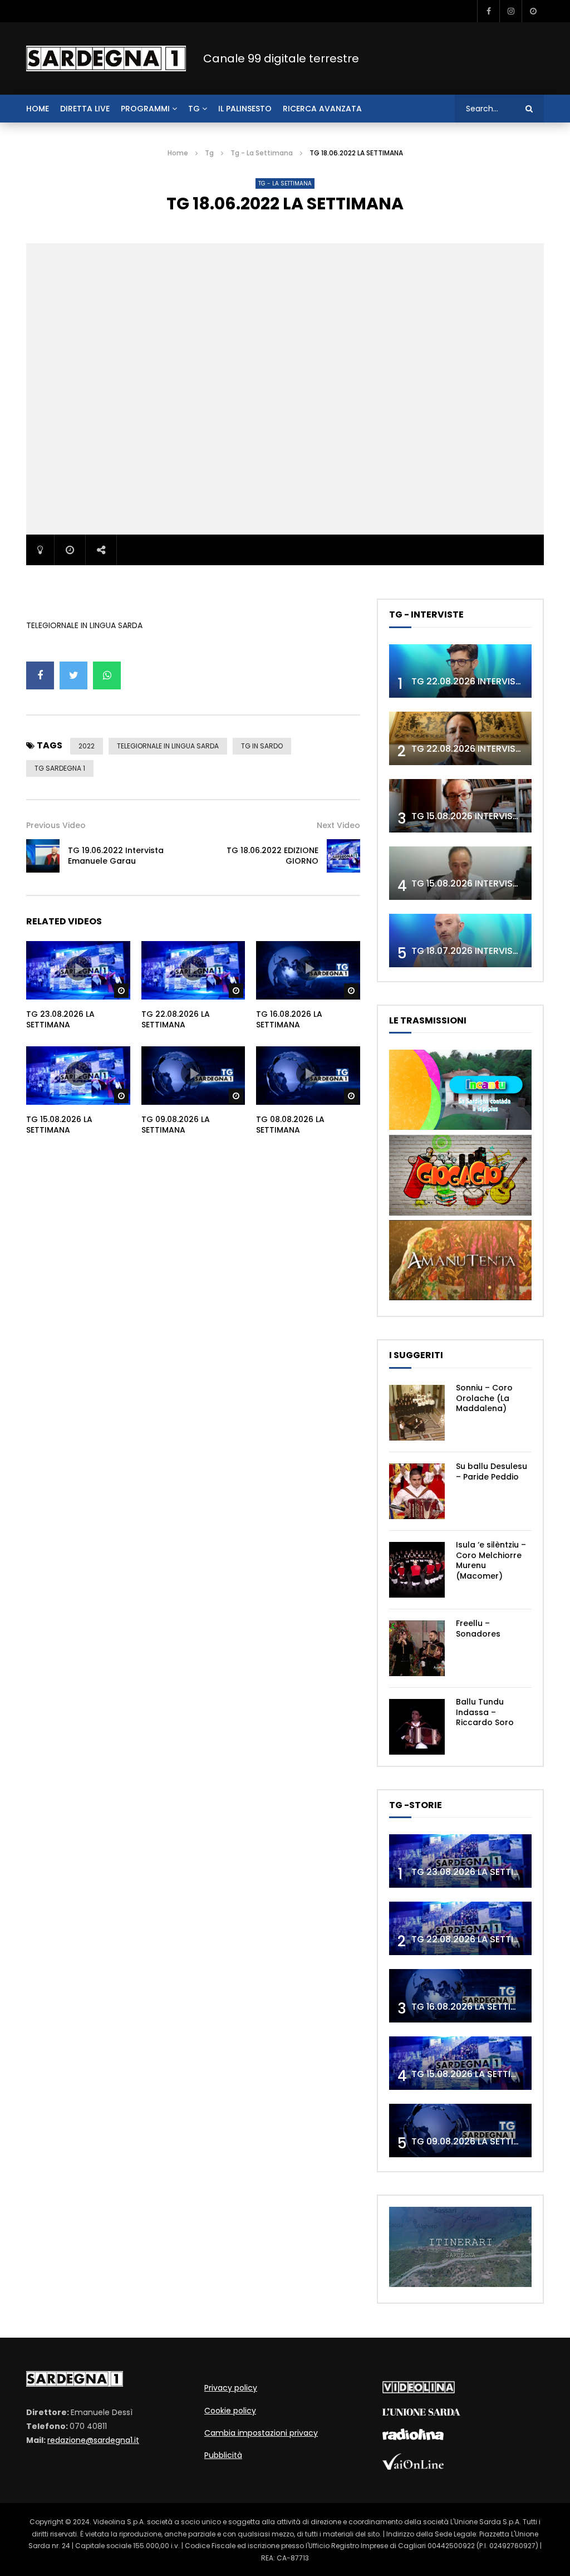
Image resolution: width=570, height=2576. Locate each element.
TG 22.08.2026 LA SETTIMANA (176, 1019)
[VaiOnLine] (413, 2467)
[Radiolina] (413, 2437)
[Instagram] (510, 11)
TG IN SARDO (262, 746)
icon (78, 968)
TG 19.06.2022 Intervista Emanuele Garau (116, 856)
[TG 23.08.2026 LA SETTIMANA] (460, 1861)
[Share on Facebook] (40, 675)
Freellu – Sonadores (478, 1629)
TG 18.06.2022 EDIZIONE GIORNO (272, 856)
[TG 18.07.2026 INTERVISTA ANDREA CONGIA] (460, 941)
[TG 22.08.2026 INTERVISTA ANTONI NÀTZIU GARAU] (460, 738)
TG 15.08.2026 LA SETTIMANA (59, 1125)
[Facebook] (488, 11)
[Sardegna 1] (106, 58)
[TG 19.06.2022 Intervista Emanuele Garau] (43, 856)
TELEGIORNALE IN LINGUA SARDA (168, 746)
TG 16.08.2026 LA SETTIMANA (289, 1019)
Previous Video (56, 825)
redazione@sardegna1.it (93, 2440)
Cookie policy (230, 2411)
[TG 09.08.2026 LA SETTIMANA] (460, 2131)
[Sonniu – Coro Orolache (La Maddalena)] (417, 1413)
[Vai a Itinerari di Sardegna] (460, 2284)
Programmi (145, 109)
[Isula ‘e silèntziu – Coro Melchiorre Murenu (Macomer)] (417, 1570)
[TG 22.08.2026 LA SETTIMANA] (460, 1928)
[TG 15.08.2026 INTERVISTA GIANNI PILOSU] (460, 873)
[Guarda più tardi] (533, 11)
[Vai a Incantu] (460, 1127)
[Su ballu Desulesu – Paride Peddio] (417, 1491)
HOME (38, 109)
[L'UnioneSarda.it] (421, 2413)
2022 (87, 746)
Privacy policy (231, 2388)
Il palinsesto (245, 109)
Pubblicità (223, 2455)
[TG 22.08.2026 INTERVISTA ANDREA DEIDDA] (460, 671)
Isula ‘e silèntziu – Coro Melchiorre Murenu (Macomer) (491, 1561)
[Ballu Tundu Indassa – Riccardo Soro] (417, 1727)
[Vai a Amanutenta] (460, 1297)
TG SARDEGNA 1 (60, 768)
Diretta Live (85, 109)
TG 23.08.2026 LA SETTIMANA (60, 1019)
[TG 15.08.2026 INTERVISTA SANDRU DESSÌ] (460, 806)
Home (178, 153)
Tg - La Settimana (262, 153)
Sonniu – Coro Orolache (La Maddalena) (484, 1398)
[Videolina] (419, 2391)
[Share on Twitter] (73, 675)
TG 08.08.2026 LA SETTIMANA (290, 1125)
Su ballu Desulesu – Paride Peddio (492, 1471)
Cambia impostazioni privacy (261, 2433)
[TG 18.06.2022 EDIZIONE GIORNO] (343, 856)
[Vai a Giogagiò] (460, 1213)
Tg (194, 109)
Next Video (338, 825)
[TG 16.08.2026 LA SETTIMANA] (460, 1996)
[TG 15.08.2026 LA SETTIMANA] (460, 2063)
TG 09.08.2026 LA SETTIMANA (176, 1125)
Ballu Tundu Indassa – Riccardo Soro (485, 1712)
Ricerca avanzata (322, 109)
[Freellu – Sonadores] (417, 1648)
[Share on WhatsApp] (107, 675)
